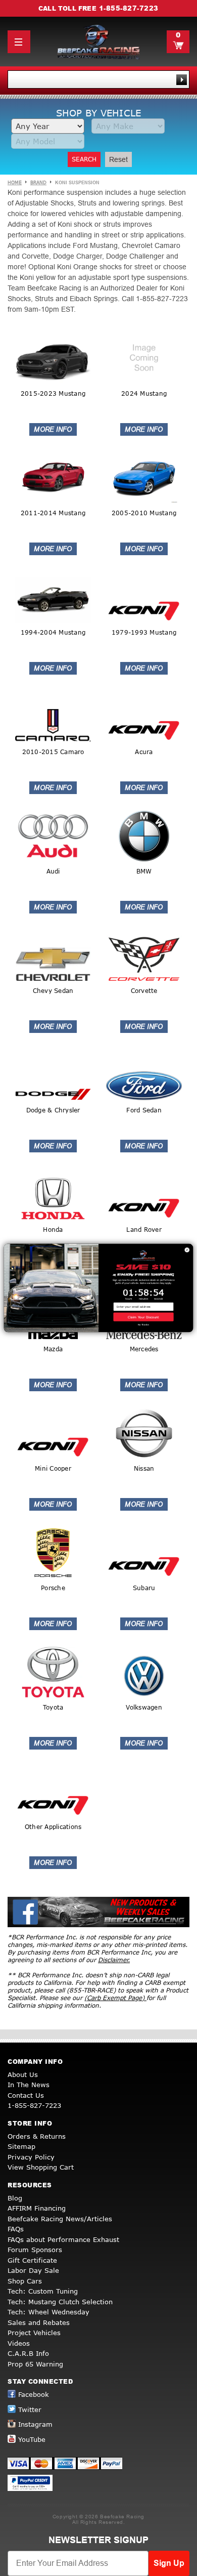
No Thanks (144, 1325)
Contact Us (26, 2095)
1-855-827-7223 (129, 8)
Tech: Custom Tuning (43, 2291)
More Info (53, 429)
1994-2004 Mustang (53, 632)
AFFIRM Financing (37, 2208)
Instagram (35, 2424)
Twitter (30, 2409)
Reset (118, 159)
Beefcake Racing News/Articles (60, 2219)
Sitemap (21, 2146)
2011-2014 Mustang (53, 513)
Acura (144, 752)
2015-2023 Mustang (53, 393)
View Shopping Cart (41, 2167)
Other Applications (53, 1827)
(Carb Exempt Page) (115, 1998)
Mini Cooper (53, 1468)
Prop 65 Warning (35, 2364)
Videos (19, 2343)
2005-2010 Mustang (144, 513)
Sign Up (169, 2563)
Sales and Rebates (39, 2322)
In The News (29, 2085)
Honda (53, 1230)
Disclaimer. (114, 1960)
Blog (15, 2198)
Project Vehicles (34, 2333)
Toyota (53, 1707)
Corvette (144, 991)
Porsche (53, 1588)
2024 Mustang (144, 393)
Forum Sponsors (35, 2250)
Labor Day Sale (33, 2270)
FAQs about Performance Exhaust (63, 2239)
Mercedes (144, 1349)
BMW (144, 871)
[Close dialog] (187, 1250)
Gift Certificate (32, 2260)
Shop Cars (25, 2281)
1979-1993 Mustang (144, 632)
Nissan (144, 1468)
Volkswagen (144, 1707)
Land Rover (144, 1230)
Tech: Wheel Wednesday (48, 2312)
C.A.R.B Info (28, 2353)
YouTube (32, 2439)
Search (84, 159)
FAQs (16, 2229)
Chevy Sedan (53, 991)
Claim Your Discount (143, 1317)
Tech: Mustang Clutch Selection (60, 2302)
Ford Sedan (144, 1110)
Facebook (34, 2394)
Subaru (144, 1588)
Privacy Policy (31, 2157)
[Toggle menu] (19, 42)
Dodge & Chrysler (53, 1110)
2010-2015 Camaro (53, 752)
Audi (53, 871)
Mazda (53, 1349)
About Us (23, 2074)
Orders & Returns (37, 2136)
